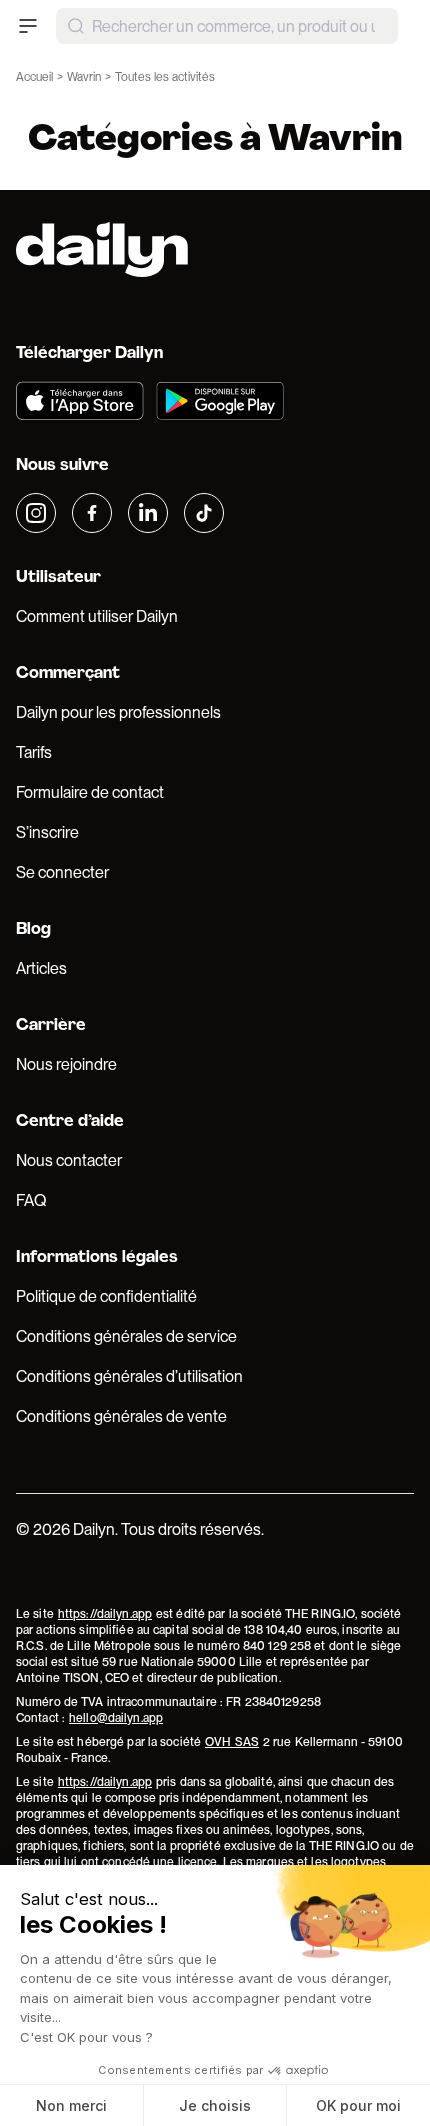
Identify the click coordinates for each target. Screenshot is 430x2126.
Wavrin (84, 77)
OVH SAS (232, 1742)
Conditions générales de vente (121, 1416)
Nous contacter (69, 1160)
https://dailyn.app (105, 1614)
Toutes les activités (165, 77)
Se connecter (62, 872)
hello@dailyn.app (116, 1718)
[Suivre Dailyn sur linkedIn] (148, 513)
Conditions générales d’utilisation (129, 1376)
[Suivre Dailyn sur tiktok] (204, 513)
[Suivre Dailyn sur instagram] (36, 513)
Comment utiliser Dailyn (97, 616)
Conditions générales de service (126, 1336)
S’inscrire (47, 832)
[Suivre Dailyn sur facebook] (92, 513)
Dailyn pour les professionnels (118, 712)
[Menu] (28, 26)
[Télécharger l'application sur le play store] (220, 401)
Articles (41, 968)
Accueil (34, 77)
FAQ (31, 1200)
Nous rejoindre (66, 1064)
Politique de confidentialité (106, 1296)
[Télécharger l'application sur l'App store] (80, 401)
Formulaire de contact (90, 792)
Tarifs (34, 752)
